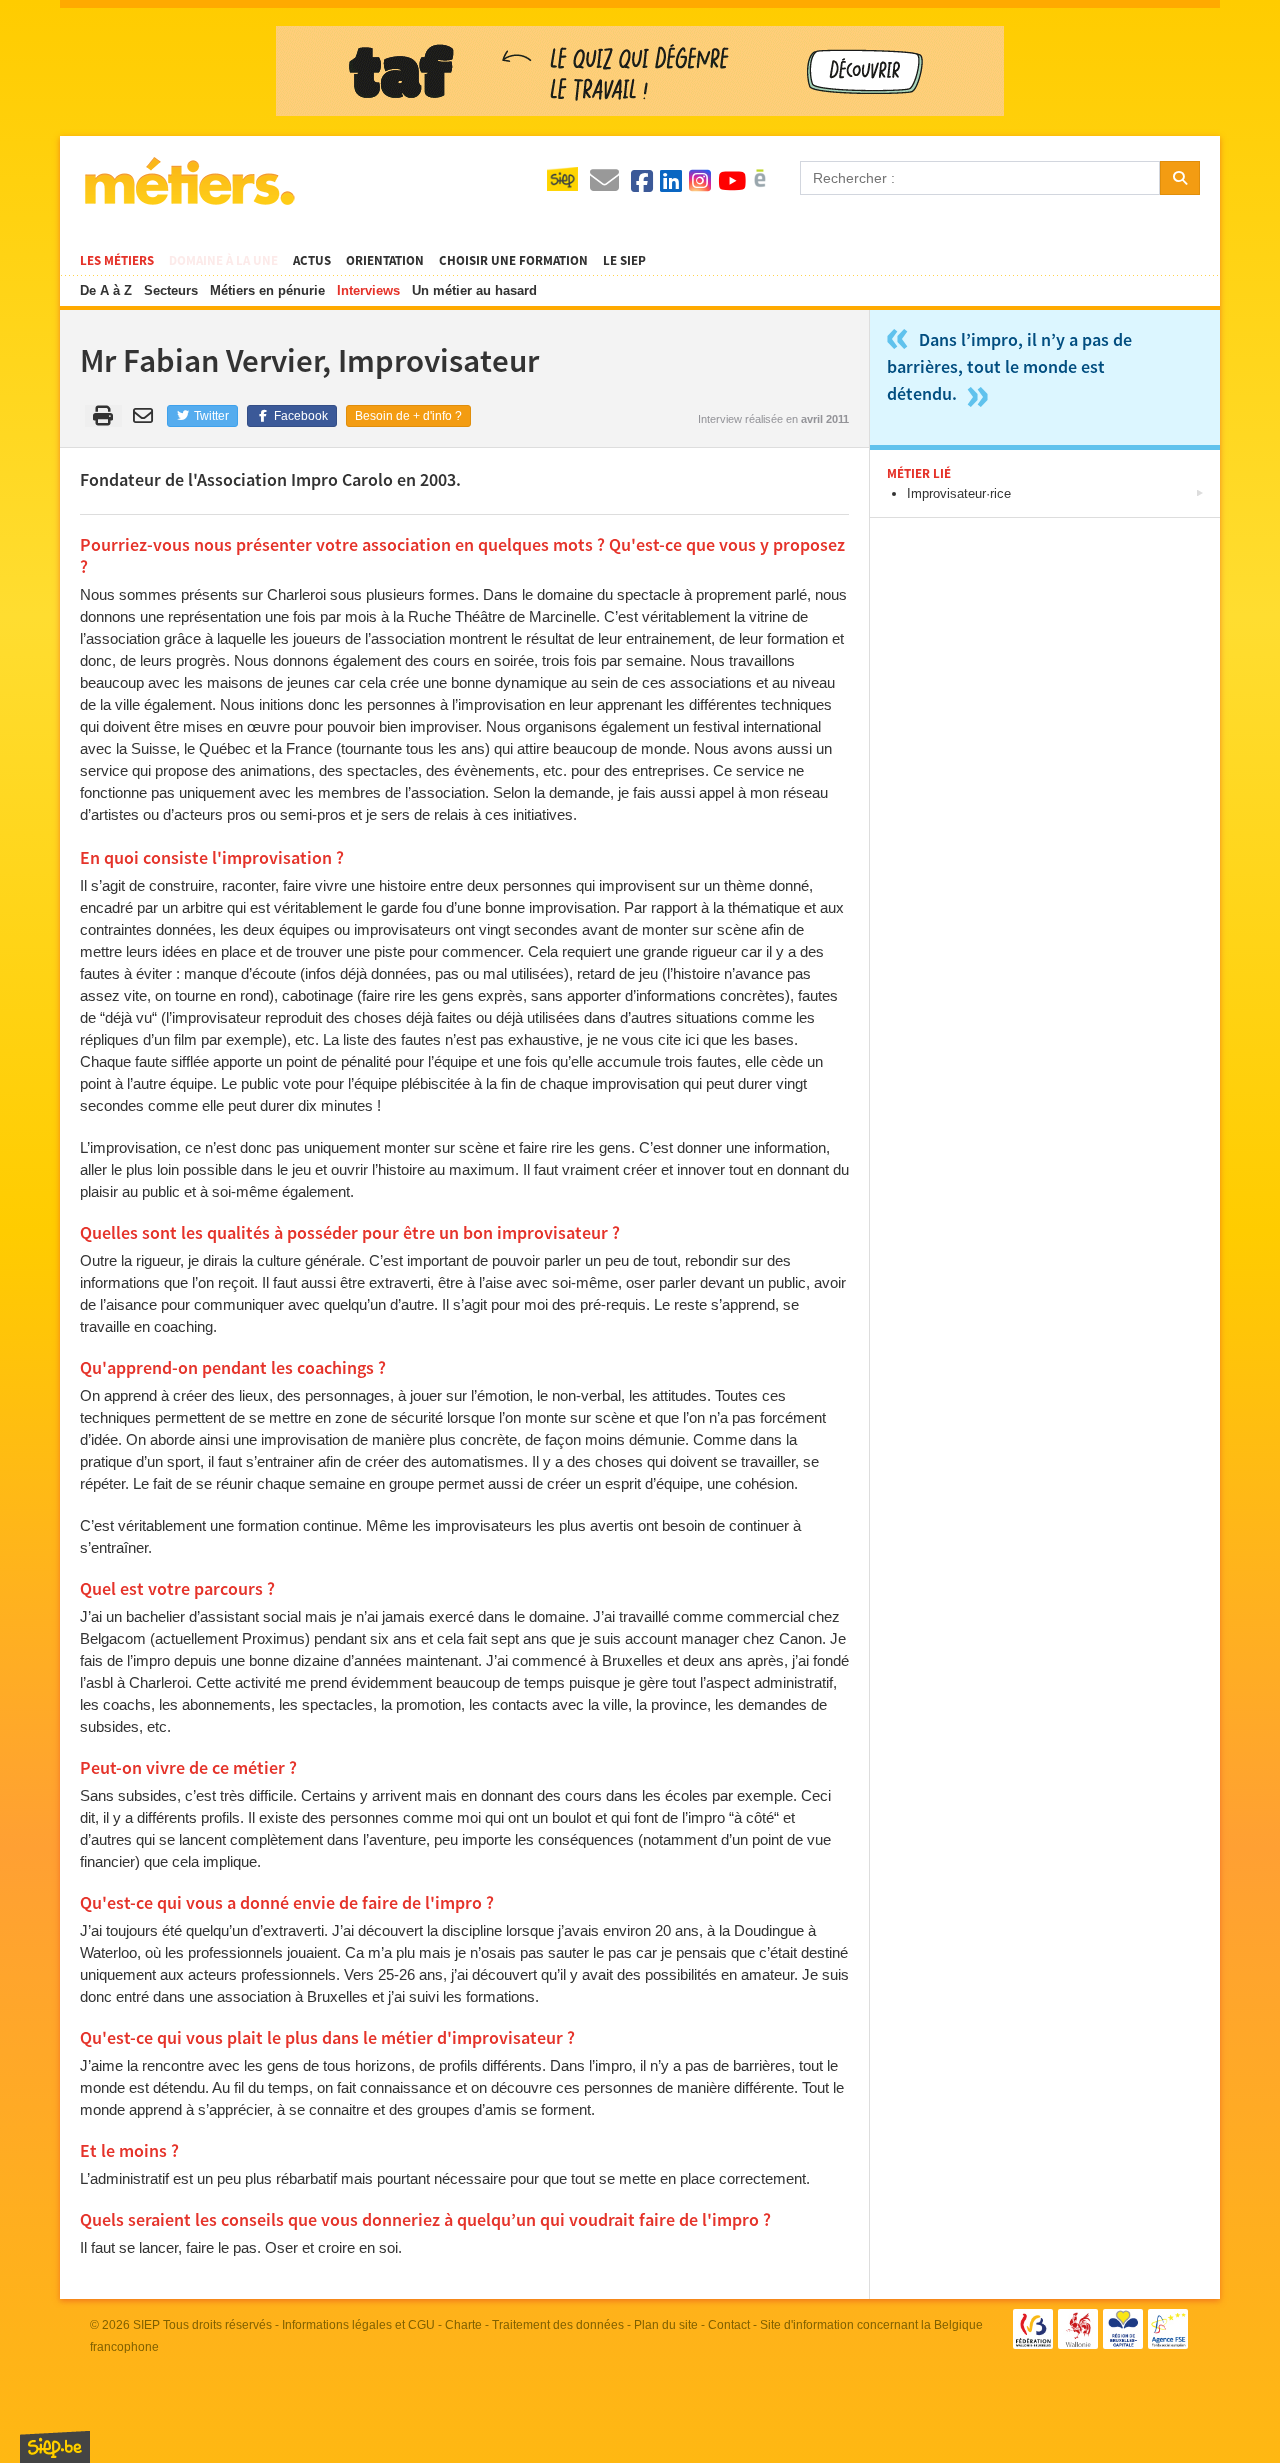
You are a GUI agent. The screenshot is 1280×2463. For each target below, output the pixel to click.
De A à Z (106, 290)
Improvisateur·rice (959, 493)
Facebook (299, 416)
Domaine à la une (223, 261)
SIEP (146, 2325)
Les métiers (117, 261)
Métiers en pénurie (267, 290)
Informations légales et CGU (358, 2325)
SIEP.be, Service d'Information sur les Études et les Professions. (55, 2447)
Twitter (210, 416)
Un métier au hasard (474, 290)
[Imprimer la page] (103, 416)
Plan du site (666, 2325)
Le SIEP (624, 261)
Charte (463, 2325)
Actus (312, 261)
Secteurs (171, 290)
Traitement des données (558, 2325)
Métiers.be (188, 181)
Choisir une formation (513, 261)
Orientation (385, 261)
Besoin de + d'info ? (408, 416)
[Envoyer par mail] (146, 416)
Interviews (368, 290)
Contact (729, 2325)
